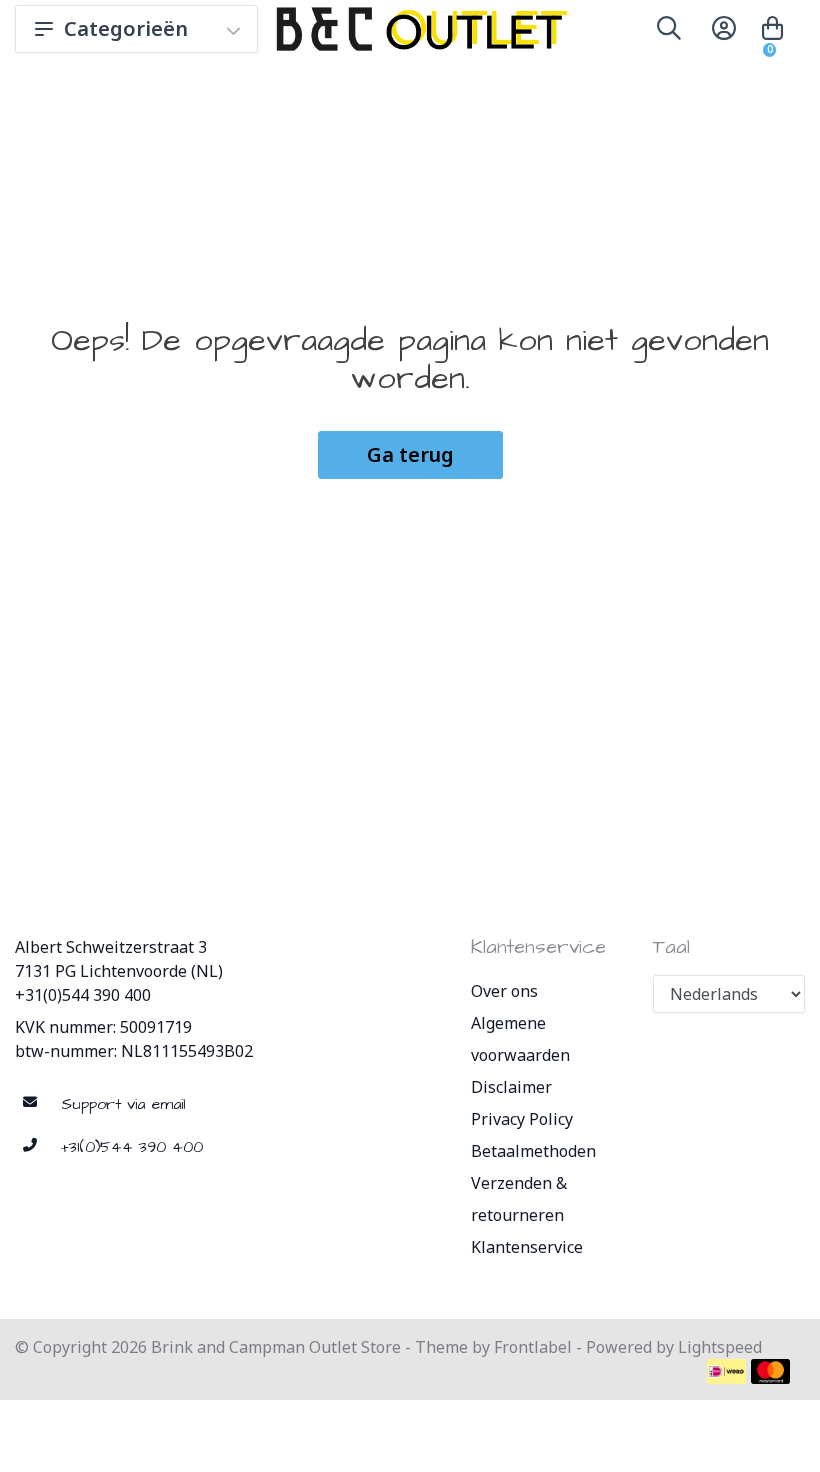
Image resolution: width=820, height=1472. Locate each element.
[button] (669, 32)
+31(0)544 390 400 (83, 995)
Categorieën (126, 28)
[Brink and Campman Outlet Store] (418, 29)
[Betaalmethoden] (726, 1371)
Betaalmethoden (533, 1151)
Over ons (504, 991)
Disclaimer (511, 1087)
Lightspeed (720, 1347)
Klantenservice (527, 1247)
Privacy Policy (522, 1119)
